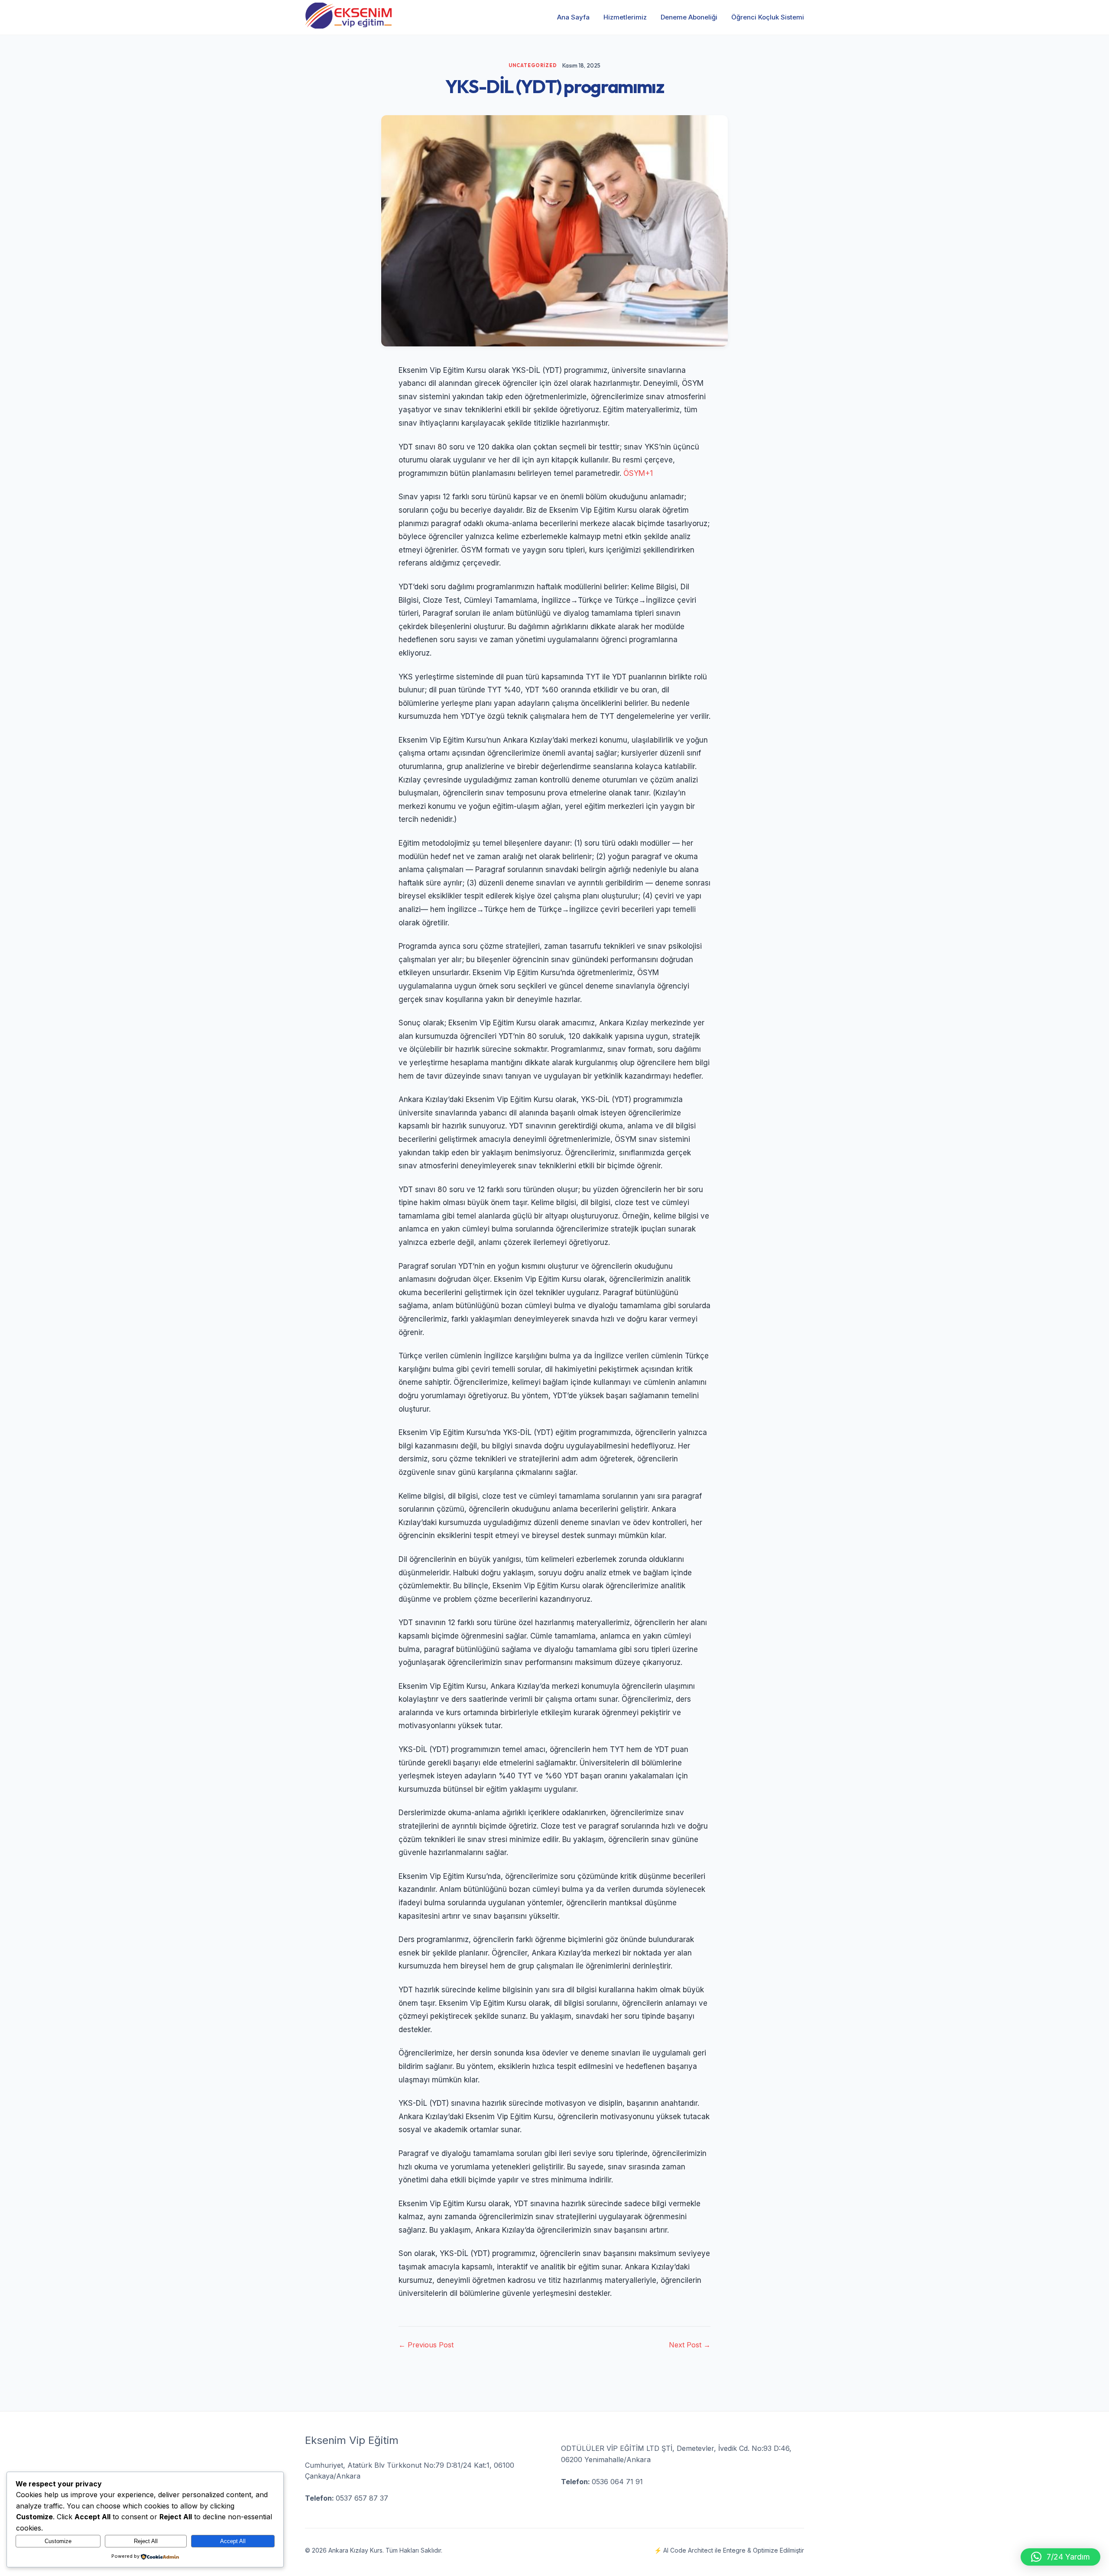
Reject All (146, 2541)
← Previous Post (426, 2345)
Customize (58, 2541)
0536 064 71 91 (617, 2482)
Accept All (233, 2541)
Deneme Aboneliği (689, 17)
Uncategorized (533, 65)
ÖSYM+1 (638, 473)
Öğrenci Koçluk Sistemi (768, 17)
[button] (1060, 2557)
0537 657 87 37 (362, 2498)
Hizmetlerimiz (625, 17)
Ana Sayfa (573, 17)
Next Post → (690, 2345)
